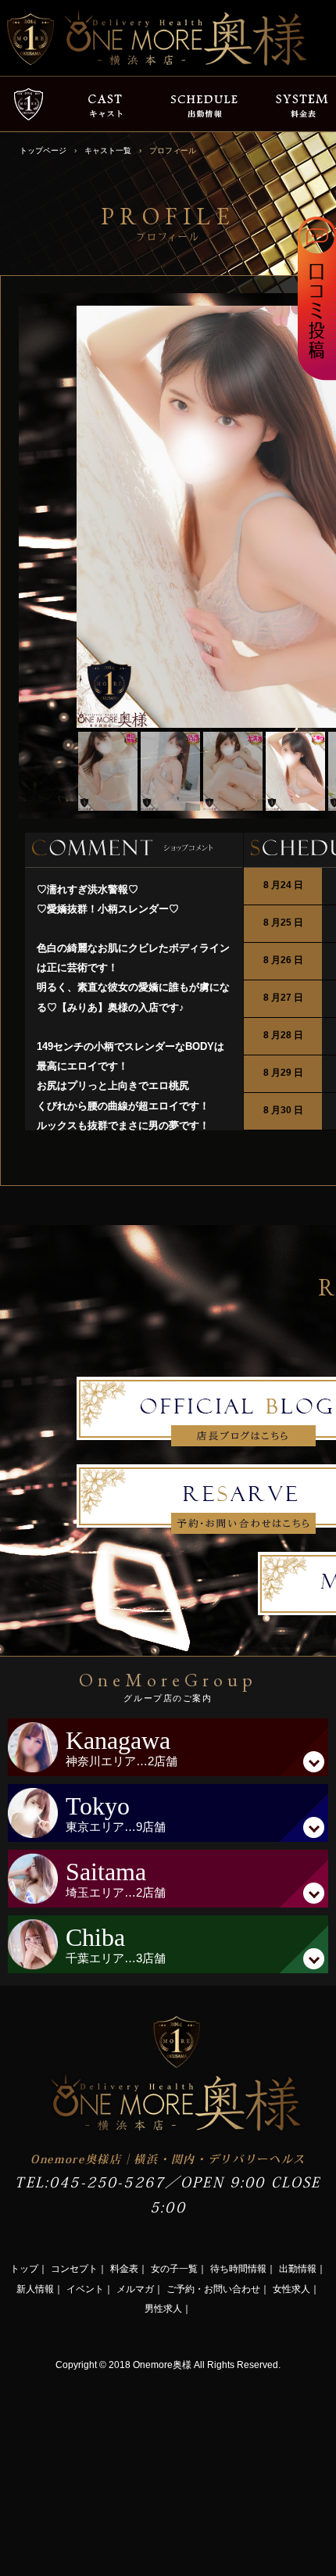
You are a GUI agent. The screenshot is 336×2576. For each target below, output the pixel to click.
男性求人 (163, 2309)
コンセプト (74, 2269)
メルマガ (135, 2289)
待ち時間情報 (238, 2269)
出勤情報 (298, 2269)
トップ (24, 2269)
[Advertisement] (117, 2472)
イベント (85, 2289)
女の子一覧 (174, 2269)
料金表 (124, 2269)
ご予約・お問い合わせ (213, 2289)
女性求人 (291, 2289)
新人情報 (35, 2289)
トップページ (43, 150)
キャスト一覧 (108, 150)
